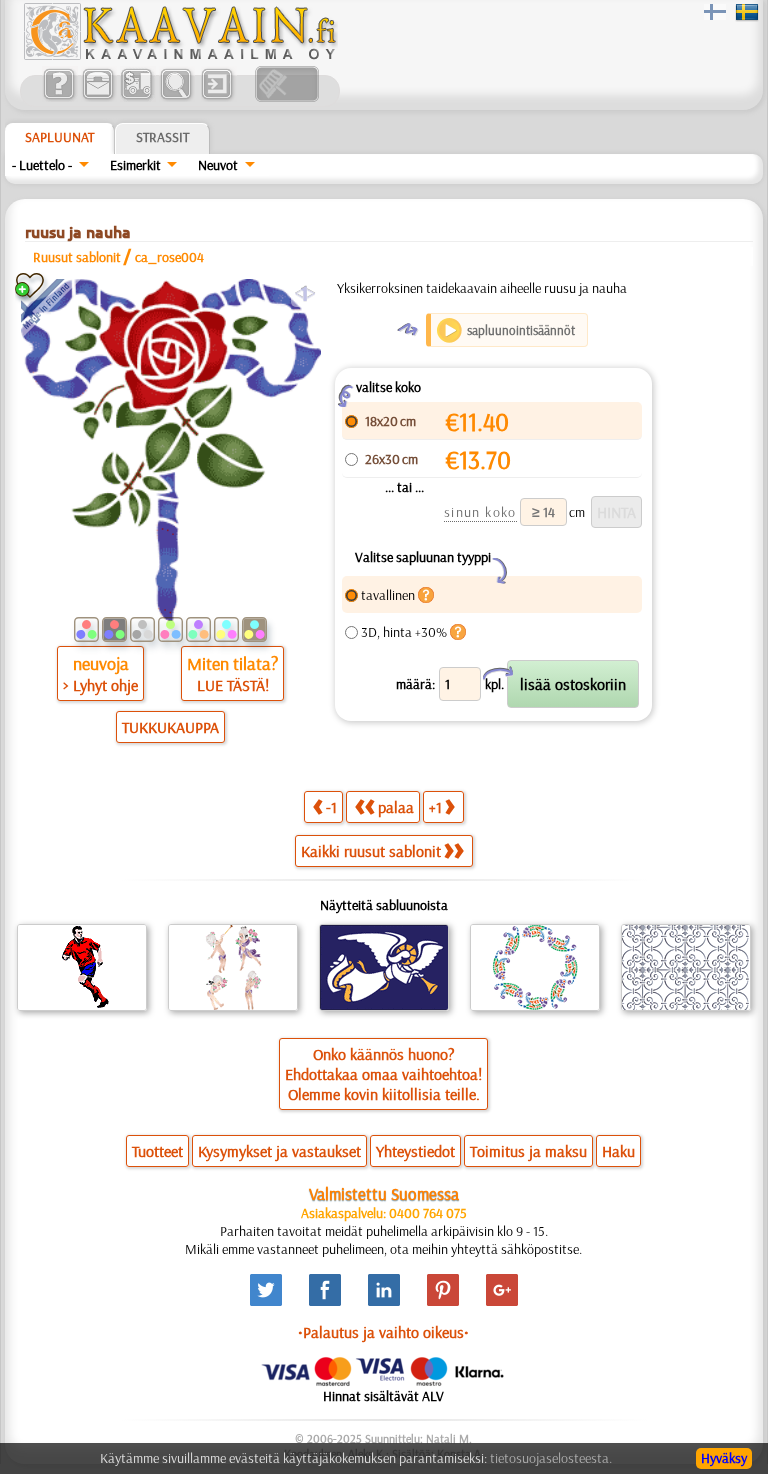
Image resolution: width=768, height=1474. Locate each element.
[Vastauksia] (58, 97)
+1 (435, 807)
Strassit (162, 137)
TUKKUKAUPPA (170, 727)
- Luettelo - (42, 165)
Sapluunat (59, 137)
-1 (331, 807)
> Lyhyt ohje (100, 685)
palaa (396, 807)
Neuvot (218, 165)
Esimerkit (135, 165)
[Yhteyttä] (97, 97)
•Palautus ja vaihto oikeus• (383, 1332)
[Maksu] (136, 97)
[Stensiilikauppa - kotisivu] (179, 55)
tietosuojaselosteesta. (551, 1458)
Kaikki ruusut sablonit (371, 851)
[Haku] (175, 97)
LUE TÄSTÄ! (233, 685)
